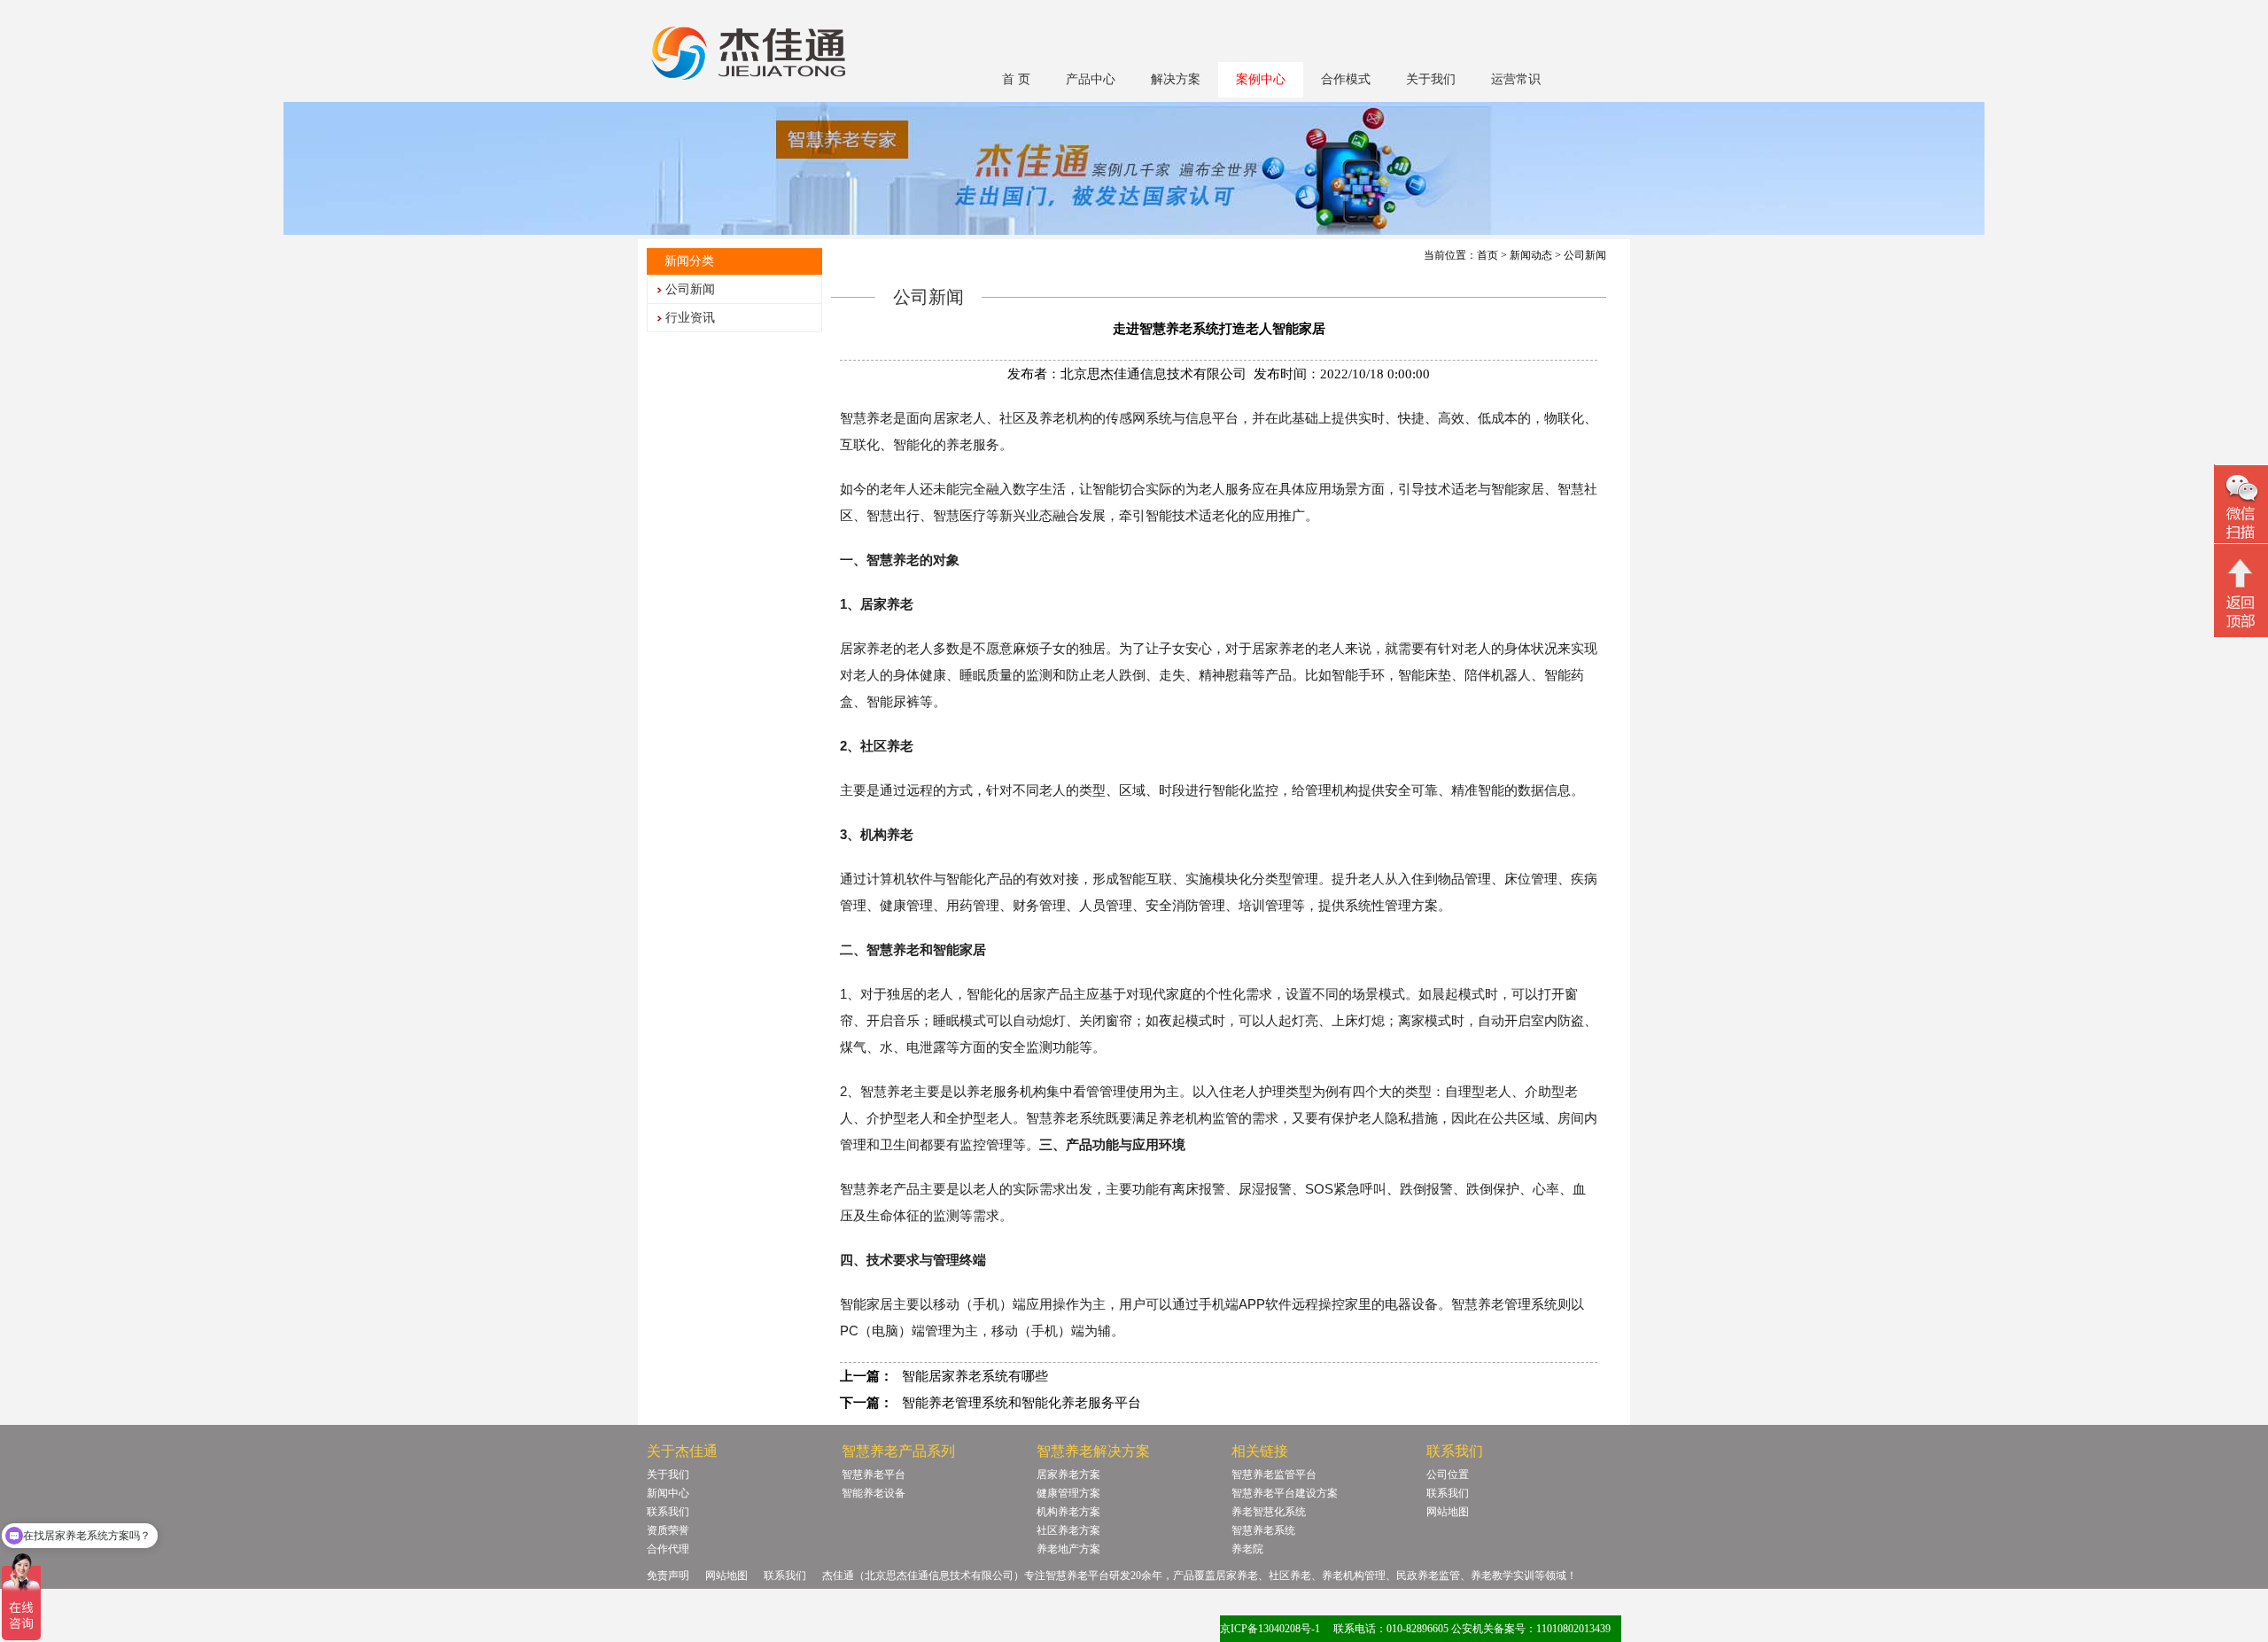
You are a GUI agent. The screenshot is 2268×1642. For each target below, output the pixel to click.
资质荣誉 (668, 1530)
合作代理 (668, 1549)
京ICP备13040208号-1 (1270, 1629)
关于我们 (1431, 79)
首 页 (1016, 79)
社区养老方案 (1068, 1530)
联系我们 (668, 1512)
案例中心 (1261, 79)
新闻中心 (668, 1493)
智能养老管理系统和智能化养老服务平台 (1021, 1403)
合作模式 (1346, 79)
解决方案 (1176, 79)
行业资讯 (690, 318)
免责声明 (668, 1576)
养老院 (1247, 1549)
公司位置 (1448, 1475)
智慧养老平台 (874, 1475)
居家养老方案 (1068, 1475)
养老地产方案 (1068, 1549)
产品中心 (1091, 79)
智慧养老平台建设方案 (1285, 1493)
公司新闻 (690, 289)
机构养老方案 (1068, 1512)
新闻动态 (1531, 255)
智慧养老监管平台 (1274, 1475)
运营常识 (1516, 79)
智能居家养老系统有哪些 (975, 1376)
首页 (1487, 255)
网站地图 (1448, 1512)
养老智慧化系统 (1269, 1512)
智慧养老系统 (1263, 1530)
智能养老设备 (874, 1493)
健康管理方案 (1068, 1493)
